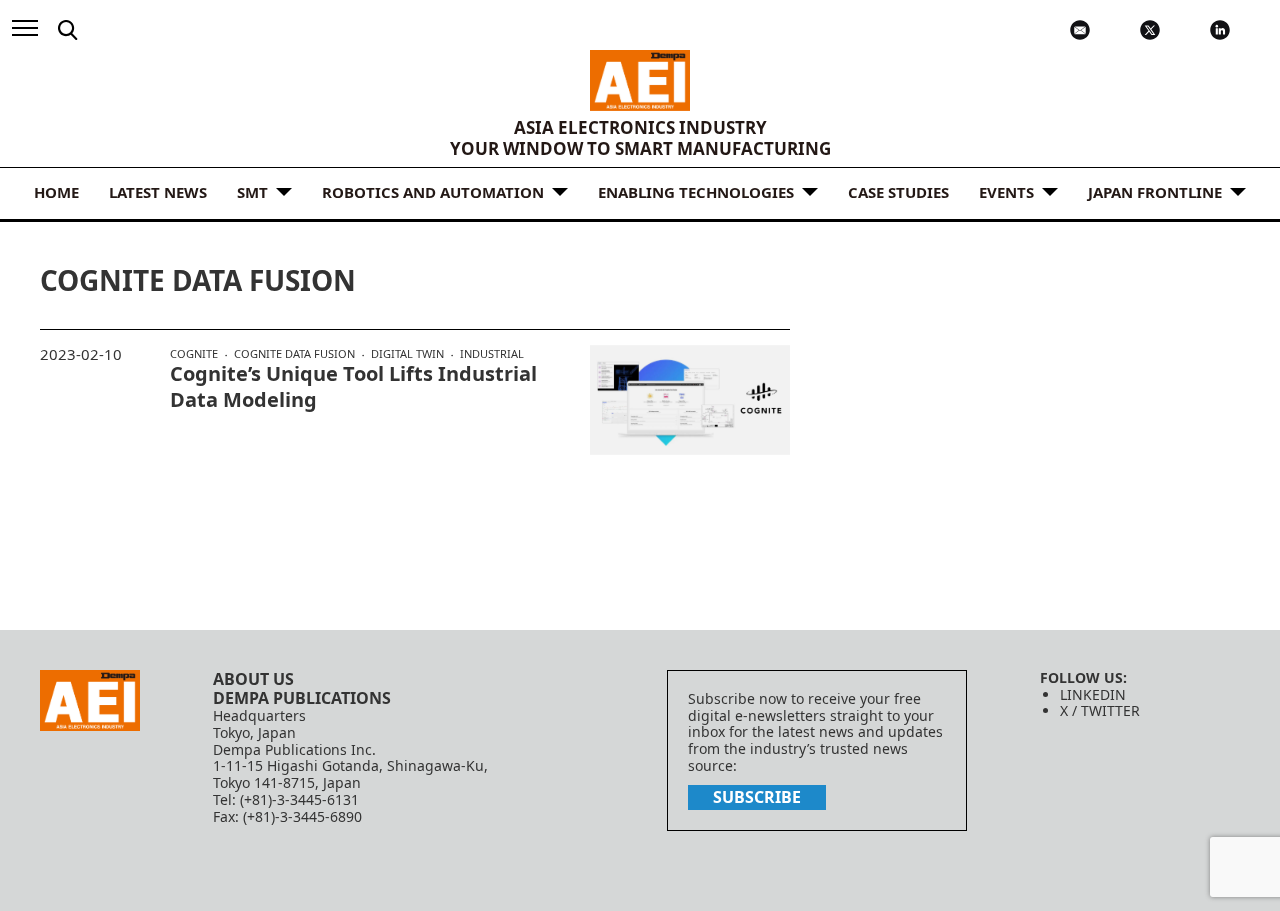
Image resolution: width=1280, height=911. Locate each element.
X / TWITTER (1100, 710)
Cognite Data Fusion (294, 354)
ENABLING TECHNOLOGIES (696, 192)
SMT (252, 192)
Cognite (194, 354)
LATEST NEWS (158, 192)
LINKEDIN (1093, 694)
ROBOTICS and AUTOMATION (433, 192)
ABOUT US (253, 679)
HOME (56, 192)
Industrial (492, 353)
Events (1006, 192)
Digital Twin (407, 354)
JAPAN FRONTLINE (1155, 192)
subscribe (757, 797)
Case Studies (898, 192)
